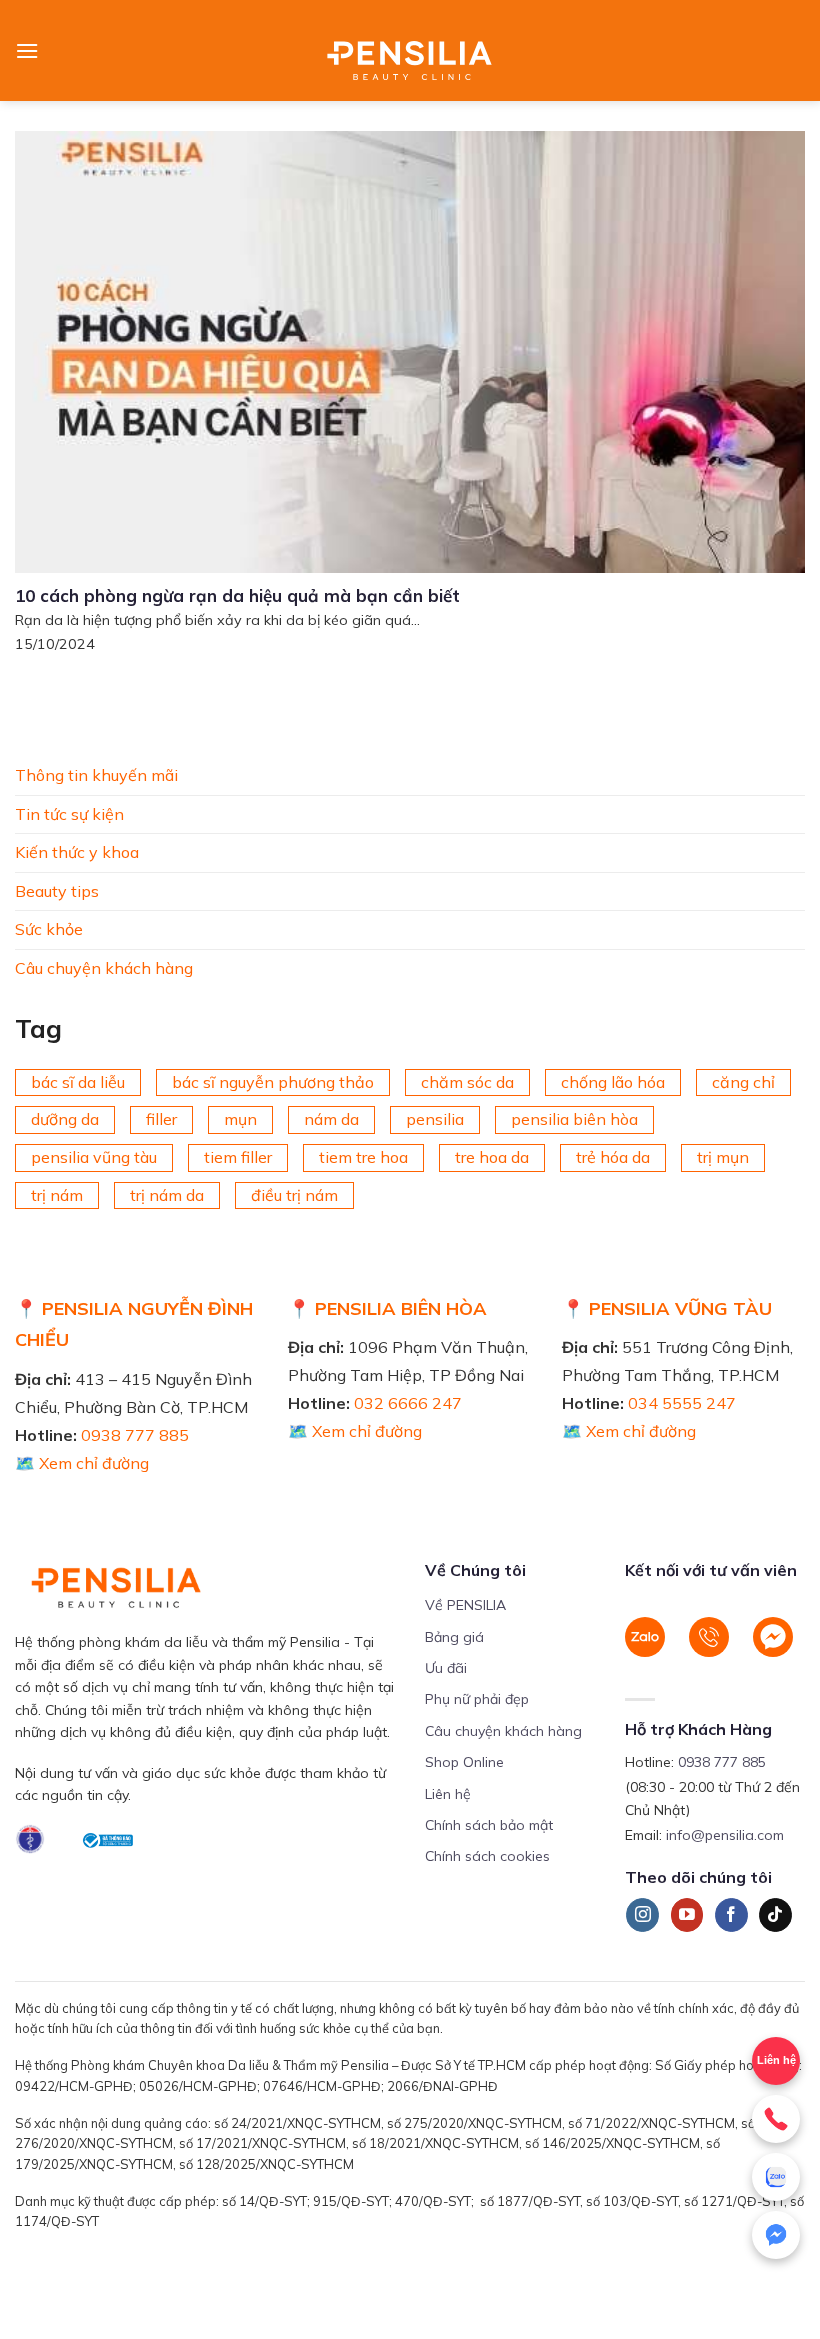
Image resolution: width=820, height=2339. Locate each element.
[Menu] (27, 50)
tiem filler (238, 1157)
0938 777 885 (135, 1435)
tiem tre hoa (363, 1157)
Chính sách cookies (487, 1856)
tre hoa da (492, 1157)
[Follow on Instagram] (642, 1915)
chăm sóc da (467, 1081)
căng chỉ (743, 1081)
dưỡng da (65, 1119)
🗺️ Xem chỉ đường (82, 1463)
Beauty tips (57, 890)
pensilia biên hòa (574, 1119)
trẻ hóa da (613, 1157)
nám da (331, 1119)
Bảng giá (454, 1637)
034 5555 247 (682, 1403)
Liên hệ (448, 1794)
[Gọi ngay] (776, 2119)
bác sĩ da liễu (78, 1081)
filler (161, 1119)
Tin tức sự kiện (69, 813)
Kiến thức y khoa (77, 852)
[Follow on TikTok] (775, 1915)
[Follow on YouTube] (687, 1915)
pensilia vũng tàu (94, 1157)
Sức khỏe (49, 929)
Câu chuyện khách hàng (104, 968)
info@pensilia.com (725, 1835)
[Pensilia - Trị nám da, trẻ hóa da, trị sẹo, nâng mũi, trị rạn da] (410, 50)
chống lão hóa (613, 1081)
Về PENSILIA (465, 1605)
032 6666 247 (408, 1403)
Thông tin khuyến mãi (96, 775)
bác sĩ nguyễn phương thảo (273, 1081)
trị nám (57, 1194)
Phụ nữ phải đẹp (477, 1699)
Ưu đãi (446, 1668)
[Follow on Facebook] (731, 1915)
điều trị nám (294, 1194)
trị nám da (167, 1194)
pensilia (435, 1119)
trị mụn (723, 1157)
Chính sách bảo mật (489, 1825)
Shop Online (464, 1762)
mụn (240, 1119)
